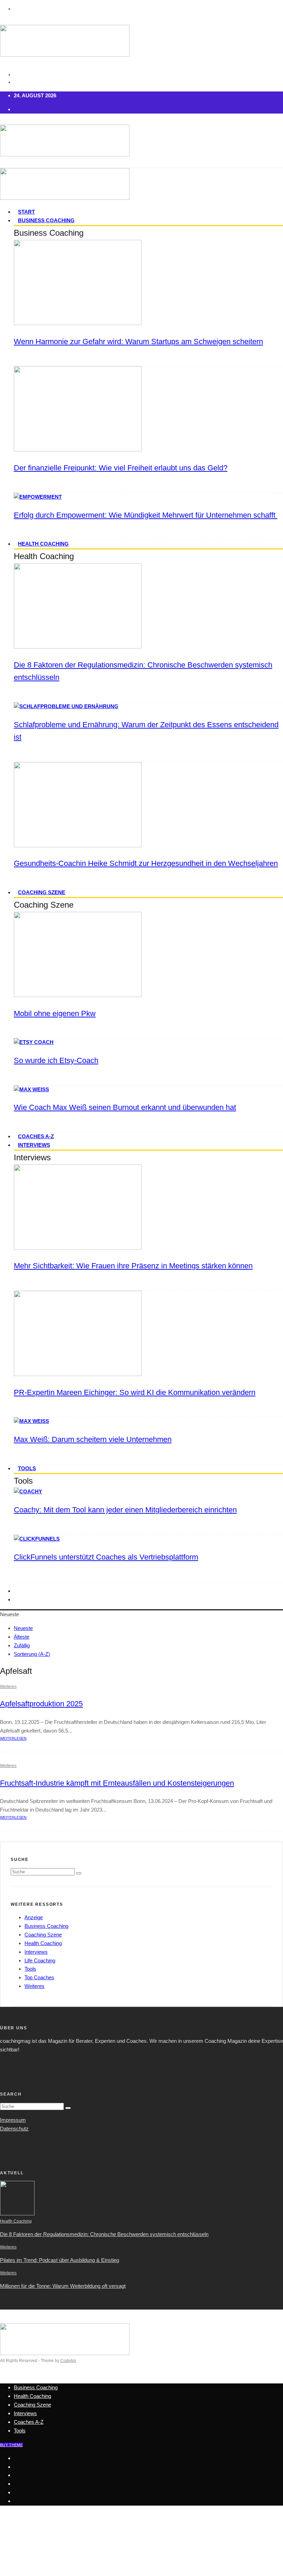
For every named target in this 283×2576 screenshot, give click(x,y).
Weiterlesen (13, 1738)
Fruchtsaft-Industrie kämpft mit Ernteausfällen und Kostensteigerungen (117, 1783)
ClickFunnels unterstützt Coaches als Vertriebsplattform (106, 1557)
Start (26, 212)
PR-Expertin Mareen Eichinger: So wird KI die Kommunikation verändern (135, 1392)
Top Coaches (39, 1977)
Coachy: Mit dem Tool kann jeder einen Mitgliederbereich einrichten (125, 1510)
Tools (27, 1468)
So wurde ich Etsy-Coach (56, 1060)
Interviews (34, 1145)
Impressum (13, 2120)
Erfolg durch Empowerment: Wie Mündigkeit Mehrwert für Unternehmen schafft (146, 515)
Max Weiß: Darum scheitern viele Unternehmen (93, 1439)
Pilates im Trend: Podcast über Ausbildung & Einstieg (60, 2260)
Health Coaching (43, 544)
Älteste (22, 1637)
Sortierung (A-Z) (32, 1654)
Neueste (23, 1628)
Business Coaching (46, 220)
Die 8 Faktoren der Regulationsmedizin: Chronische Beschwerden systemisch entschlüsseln (104, 2234)
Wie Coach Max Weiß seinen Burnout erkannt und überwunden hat (125, 1107)
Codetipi (68, 2361)
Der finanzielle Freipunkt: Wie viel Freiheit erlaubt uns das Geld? (121, 468)
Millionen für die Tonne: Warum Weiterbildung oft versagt (63, 2286)
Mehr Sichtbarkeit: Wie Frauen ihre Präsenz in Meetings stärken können (133, 1266)
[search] (79, 1873)
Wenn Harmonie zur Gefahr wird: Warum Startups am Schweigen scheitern (138, 341)
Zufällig (22, 1645)
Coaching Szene (42, 892)
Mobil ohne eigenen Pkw (55, 1013)
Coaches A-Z (36, 1136)
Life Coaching (40, 1960)
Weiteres (8, 1687)
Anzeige (34, 1917)
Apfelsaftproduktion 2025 (41, 1704)
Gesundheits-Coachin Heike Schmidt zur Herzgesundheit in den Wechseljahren (146, 863)
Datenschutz (14, 2129)
